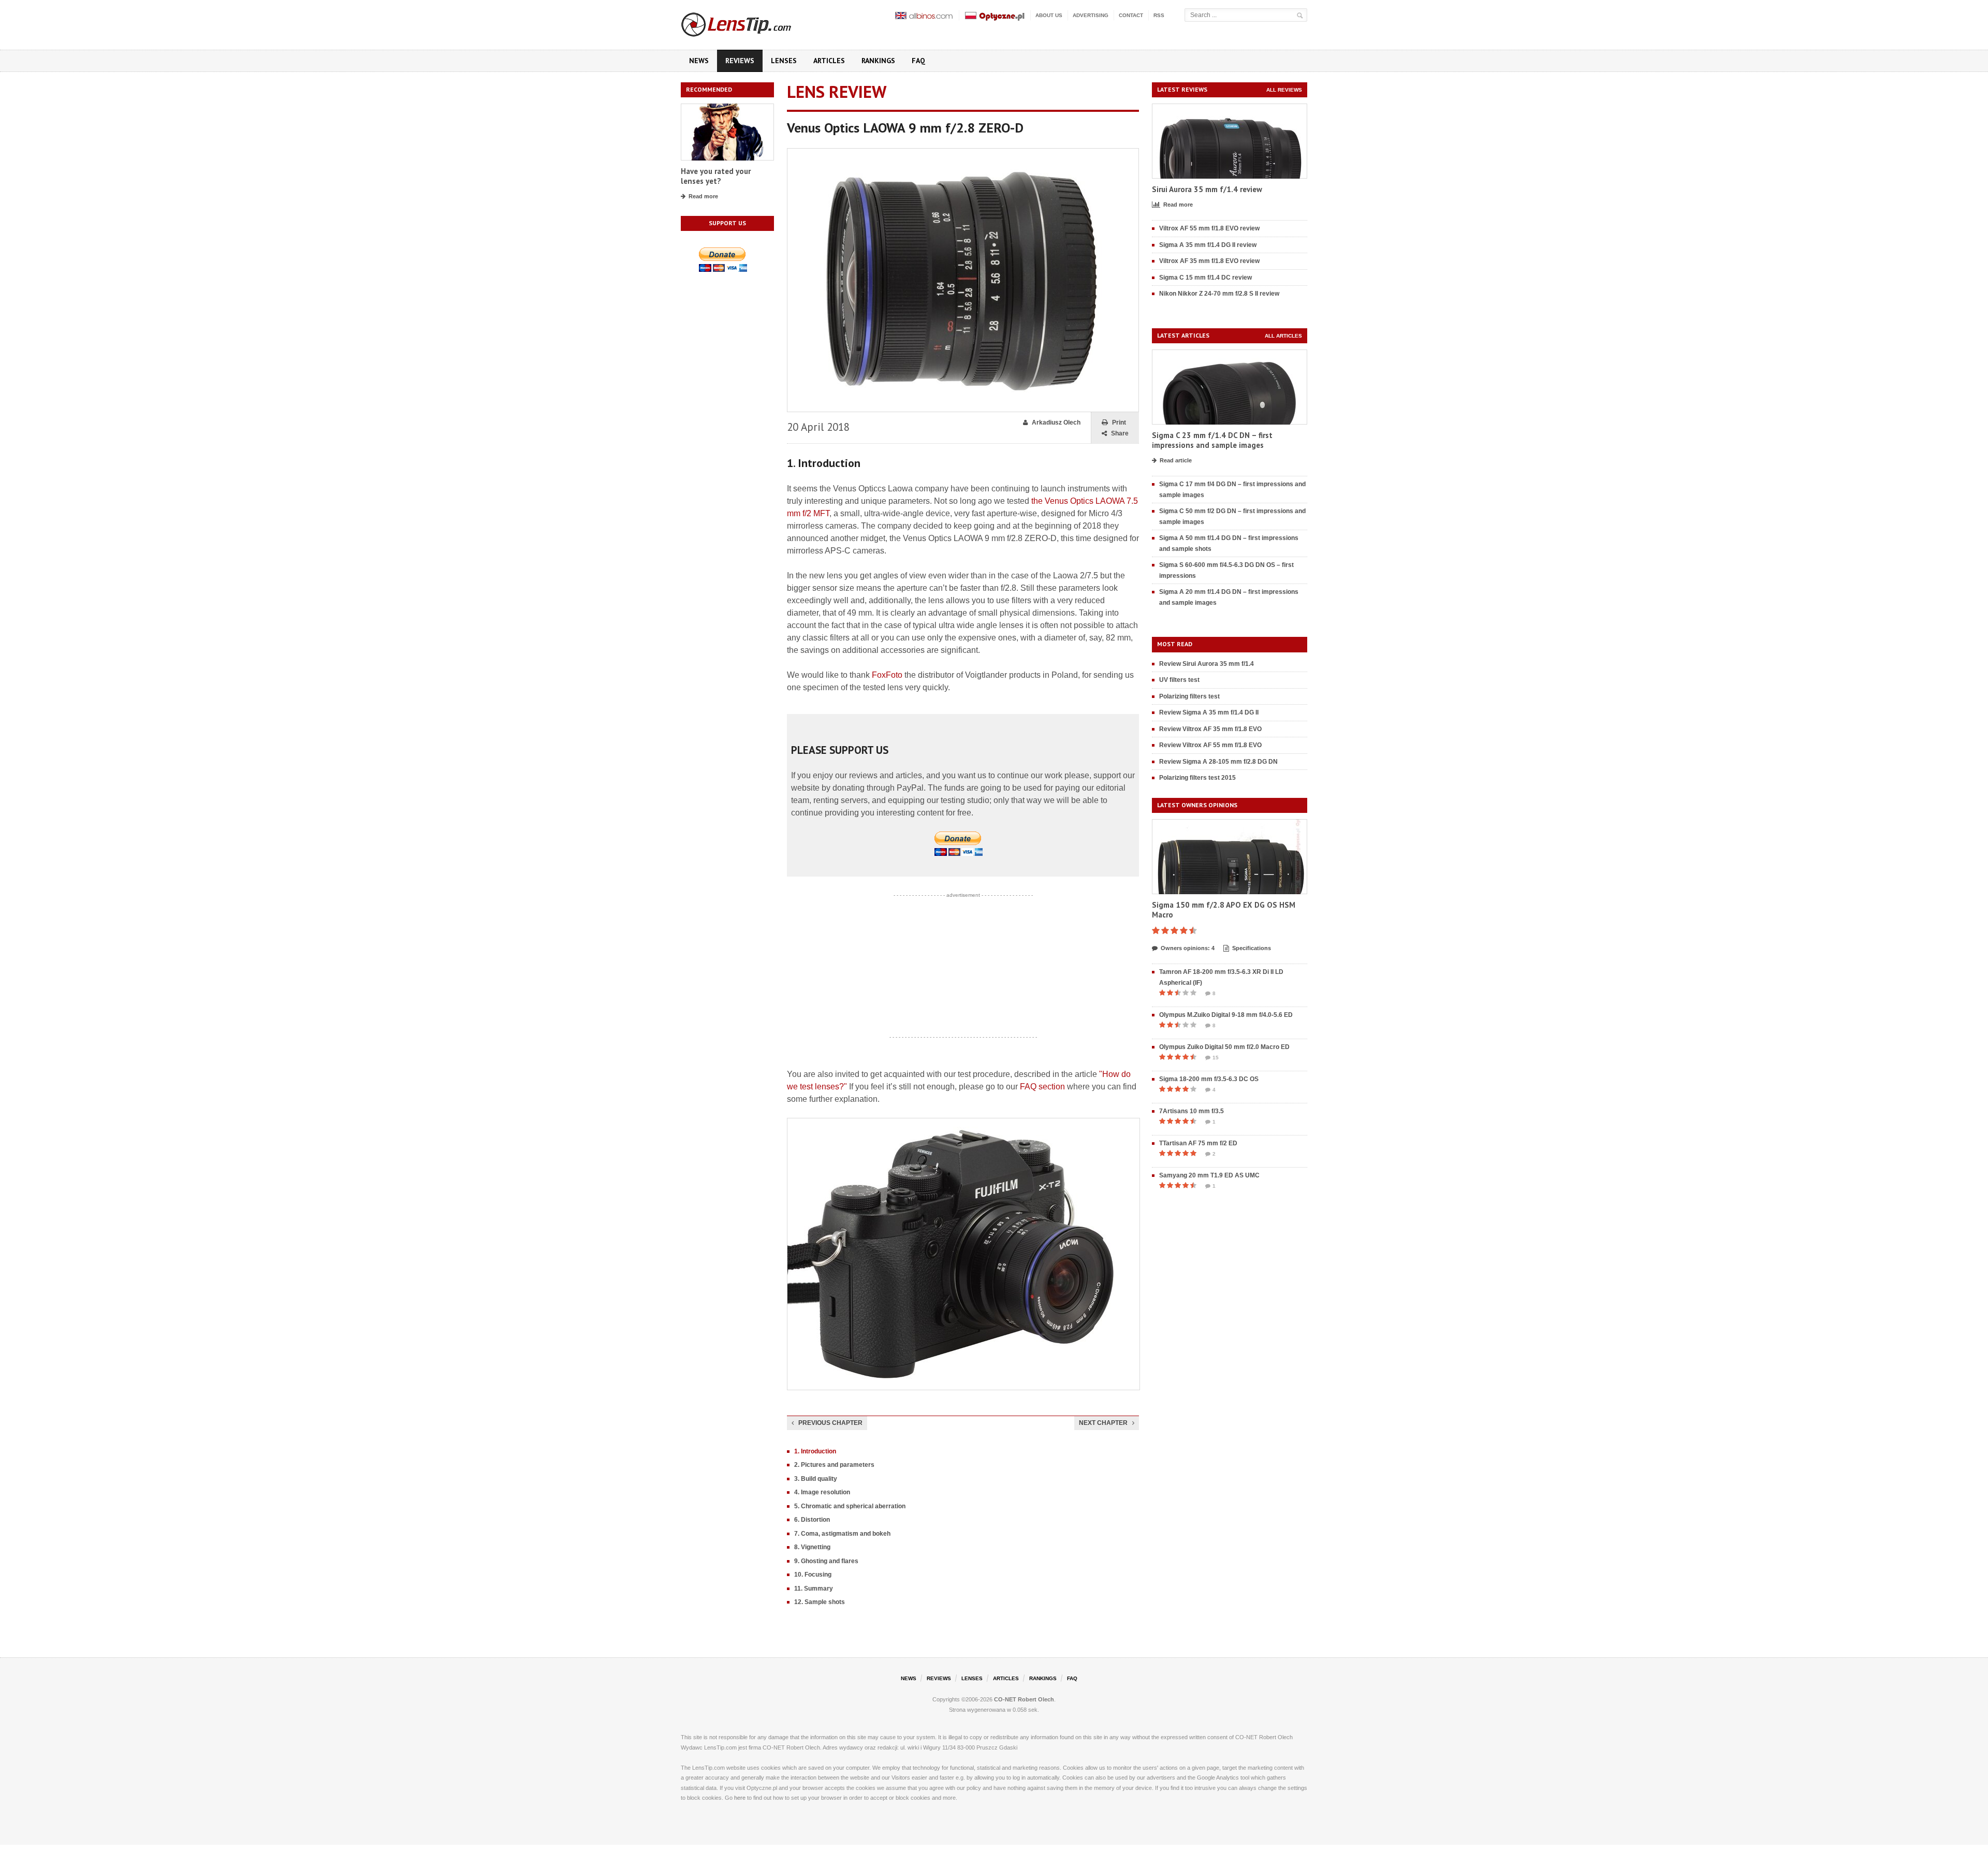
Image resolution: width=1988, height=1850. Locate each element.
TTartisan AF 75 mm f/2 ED (1198, 1143)
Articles (829, 61)
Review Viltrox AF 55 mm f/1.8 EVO (1210, 745)
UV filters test (1179, 680)
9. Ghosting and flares (826, 1561)
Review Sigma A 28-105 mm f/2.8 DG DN (1218, 762)
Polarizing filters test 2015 (1197, 778)
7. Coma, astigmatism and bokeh (842, 1534)
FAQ (918, 61)
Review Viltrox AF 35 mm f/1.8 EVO (1210, 729)
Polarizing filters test (1189, 696)
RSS (1159, 15)
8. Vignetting (812, 1547)
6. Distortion (812, 1520)
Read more (703, 196)
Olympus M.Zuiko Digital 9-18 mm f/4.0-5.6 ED (1226, 1015)
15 (1216, 1058)
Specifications (1252, 948)
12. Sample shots (820, 1602)
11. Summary (814, 1589)
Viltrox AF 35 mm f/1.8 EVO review (1209, 261)
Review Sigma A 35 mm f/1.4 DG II (1209, 712)
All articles (1283, 336)
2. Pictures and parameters (834, 1465)
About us (1049, 15)
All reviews (1284, 90)
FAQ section (1042, 1087)
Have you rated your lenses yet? (716, 176)
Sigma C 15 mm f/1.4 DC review (1205, 278)
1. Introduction (815, 1451)
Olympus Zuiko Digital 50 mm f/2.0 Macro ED (1224, 1047)
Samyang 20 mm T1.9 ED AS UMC (1209, 1175)
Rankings (878, 61)
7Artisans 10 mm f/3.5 (1192, 1111)
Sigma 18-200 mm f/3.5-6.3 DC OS (1209, 1079)
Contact (1131, 15)
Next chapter (1103, 1423)
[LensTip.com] (750, 22)
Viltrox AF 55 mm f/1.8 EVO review (1209, 228)
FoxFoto (887, 675)
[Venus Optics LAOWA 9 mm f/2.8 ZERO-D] (963, 153)
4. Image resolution (822, 1492)
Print (1119, 423)
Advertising (1091, 15)
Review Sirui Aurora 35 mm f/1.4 (1207, 664)
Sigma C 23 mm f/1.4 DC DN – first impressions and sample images (1212, 440)
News (699, 61)
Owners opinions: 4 (1188, 948)
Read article (1176, 460)
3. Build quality (816, 1479)
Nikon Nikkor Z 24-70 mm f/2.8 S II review (1219, 294)
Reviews (740, 61)
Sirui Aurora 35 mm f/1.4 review (1207, 189)
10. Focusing (813, 1575)
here (740, 1798)
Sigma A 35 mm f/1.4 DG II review (1208, 245)
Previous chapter (830, 1423)
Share (1120, 433)
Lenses (784, 61)
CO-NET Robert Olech (1024, 1699)
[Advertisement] (963, 966)
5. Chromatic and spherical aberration (850, 1506)
